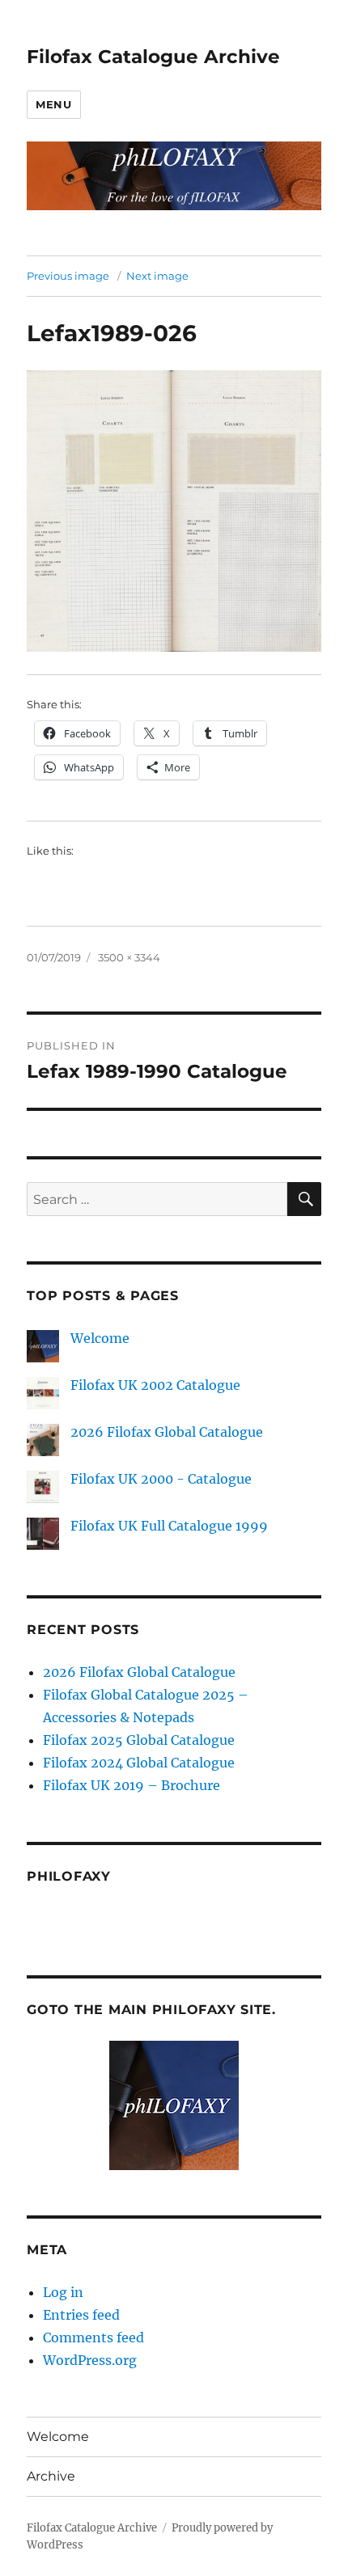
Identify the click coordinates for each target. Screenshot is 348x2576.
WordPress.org (90, 2360)
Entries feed (81, 2315)
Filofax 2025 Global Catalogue (139, 1740)
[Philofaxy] (174, 2105)
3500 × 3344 (129, 957)
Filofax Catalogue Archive (153, 57)
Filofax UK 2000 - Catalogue (161, 1479)
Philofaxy (69, 1876)
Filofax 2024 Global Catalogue (139, 1763)
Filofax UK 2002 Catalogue (155, 1385)
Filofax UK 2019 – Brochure (132, 1785)
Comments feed (93, 2337)
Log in (63, 2292)
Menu (53, 104)
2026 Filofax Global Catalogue (167, 1432)
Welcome (100, 1338)
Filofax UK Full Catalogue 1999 (169, 1526)
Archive (51, 2476)
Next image (157, 276)
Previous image (68, 276)
